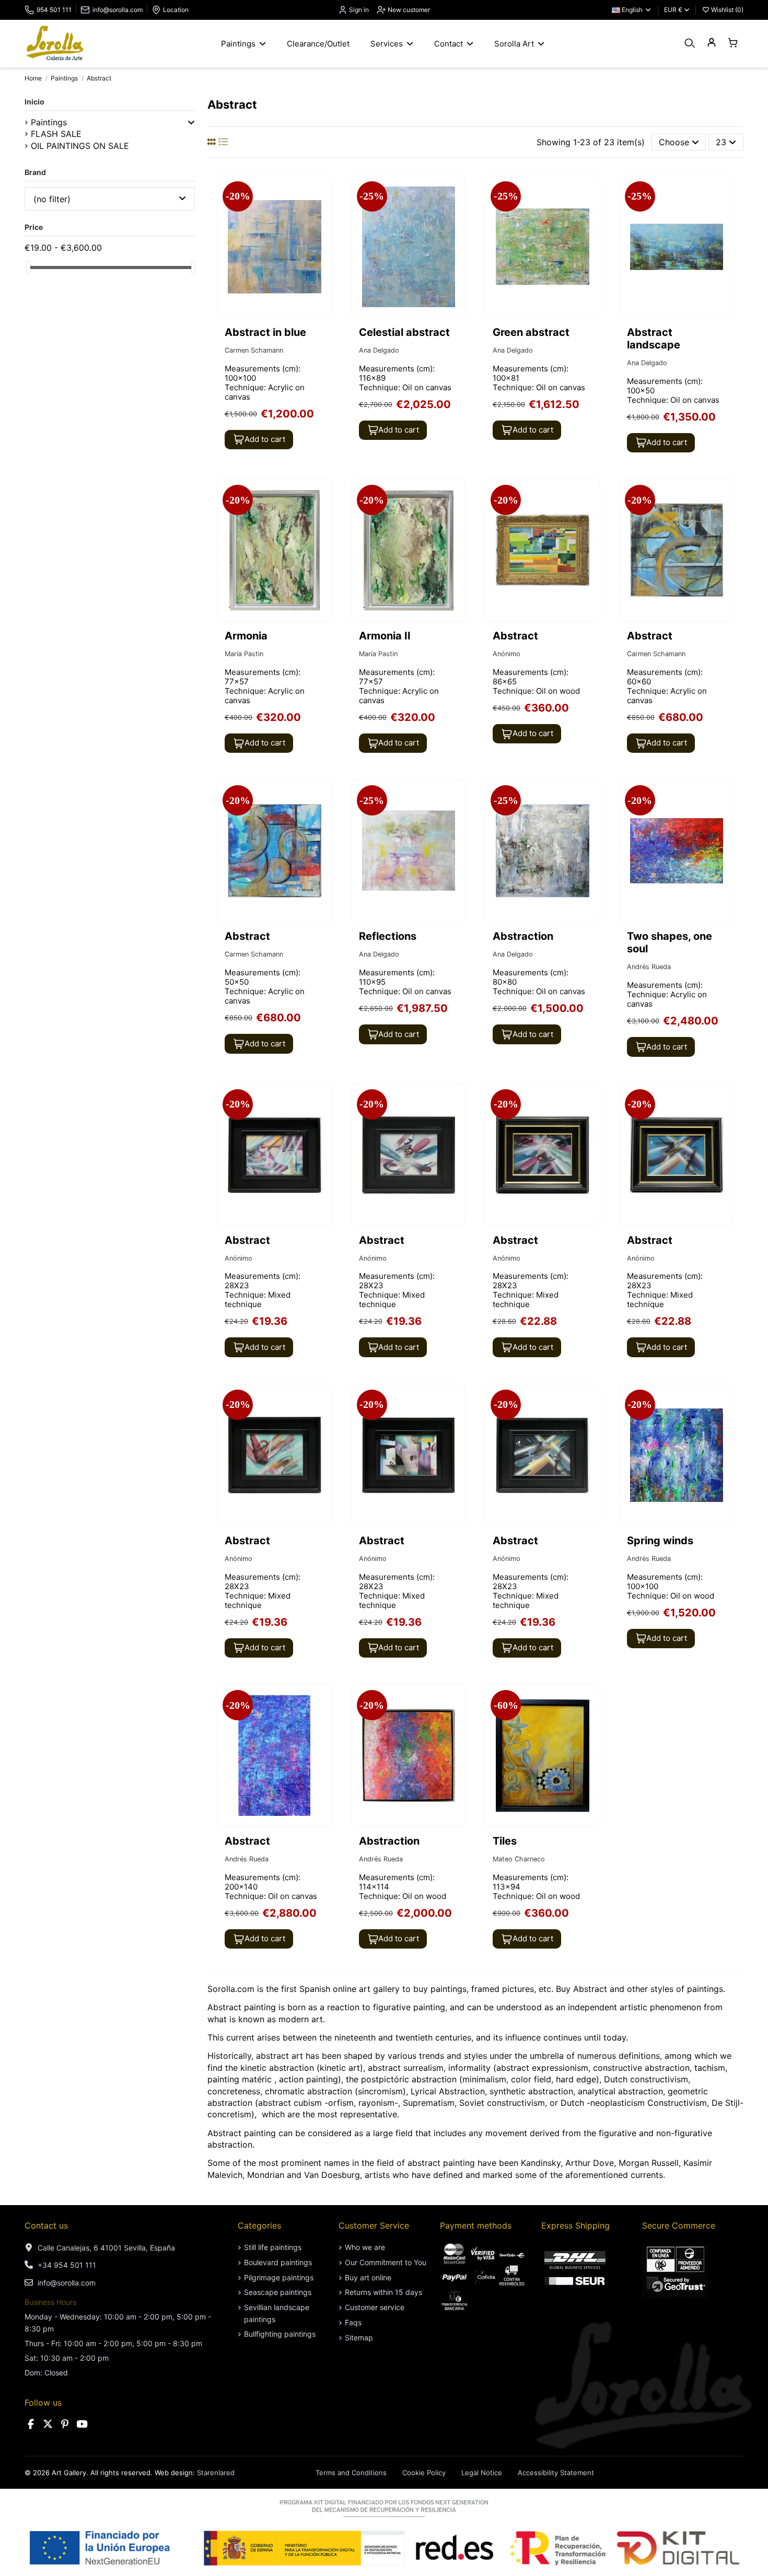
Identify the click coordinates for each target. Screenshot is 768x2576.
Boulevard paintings (278, 2262)
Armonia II (385, 636)
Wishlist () (726, 10)
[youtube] (82, 2424)
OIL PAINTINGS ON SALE (80, 146)
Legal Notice (482, 2473)
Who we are (365, 2247)
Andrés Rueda (649, 967)
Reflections (388, 936)
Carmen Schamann (254, 350)
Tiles (505, 1841)
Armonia (246, 636)
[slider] (28, 267)
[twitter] (48, 2424)
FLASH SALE (56, 134)
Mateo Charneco (519, 1859)
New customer (408, 10)
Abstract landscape (654, 339)
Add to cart (265, 439)
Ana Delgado (379, 350)
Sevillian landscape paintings (277, 2313)
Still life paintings (273, 2247)
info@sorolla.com (118, 10)
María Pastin (244, 654)
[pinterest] (65, 2424)
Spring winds (660, 1541)
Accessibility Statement (556, 2473)
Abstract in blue (265, 332)
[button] (191, 122)
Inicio (34, 102)
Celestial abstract (404, 332)
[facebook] (31, 2424)
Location (176, 10)
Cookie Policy (424, 2473)
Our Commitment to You (386, 2262)
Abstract (515, 636)
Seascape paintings (278, 2292)
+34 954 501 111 (67, 2265)
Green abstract (531, 332)
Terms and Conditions (351, 2473)
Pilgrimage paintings (279, 2277)
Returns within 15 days (383, 2292)
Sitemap (359, 2338)
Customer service (375, 2307)
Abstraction (523, 936)
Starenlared (216, 2473)
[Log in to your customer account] (711, 43)
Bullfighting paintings (280, 2334)
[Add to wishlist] (323, 193)
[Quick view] (323, 212)
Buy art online (368, 2277)
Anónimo (507, 654)
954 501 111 (54, 10)
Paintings (49, 122)
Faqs (353, 2322)
